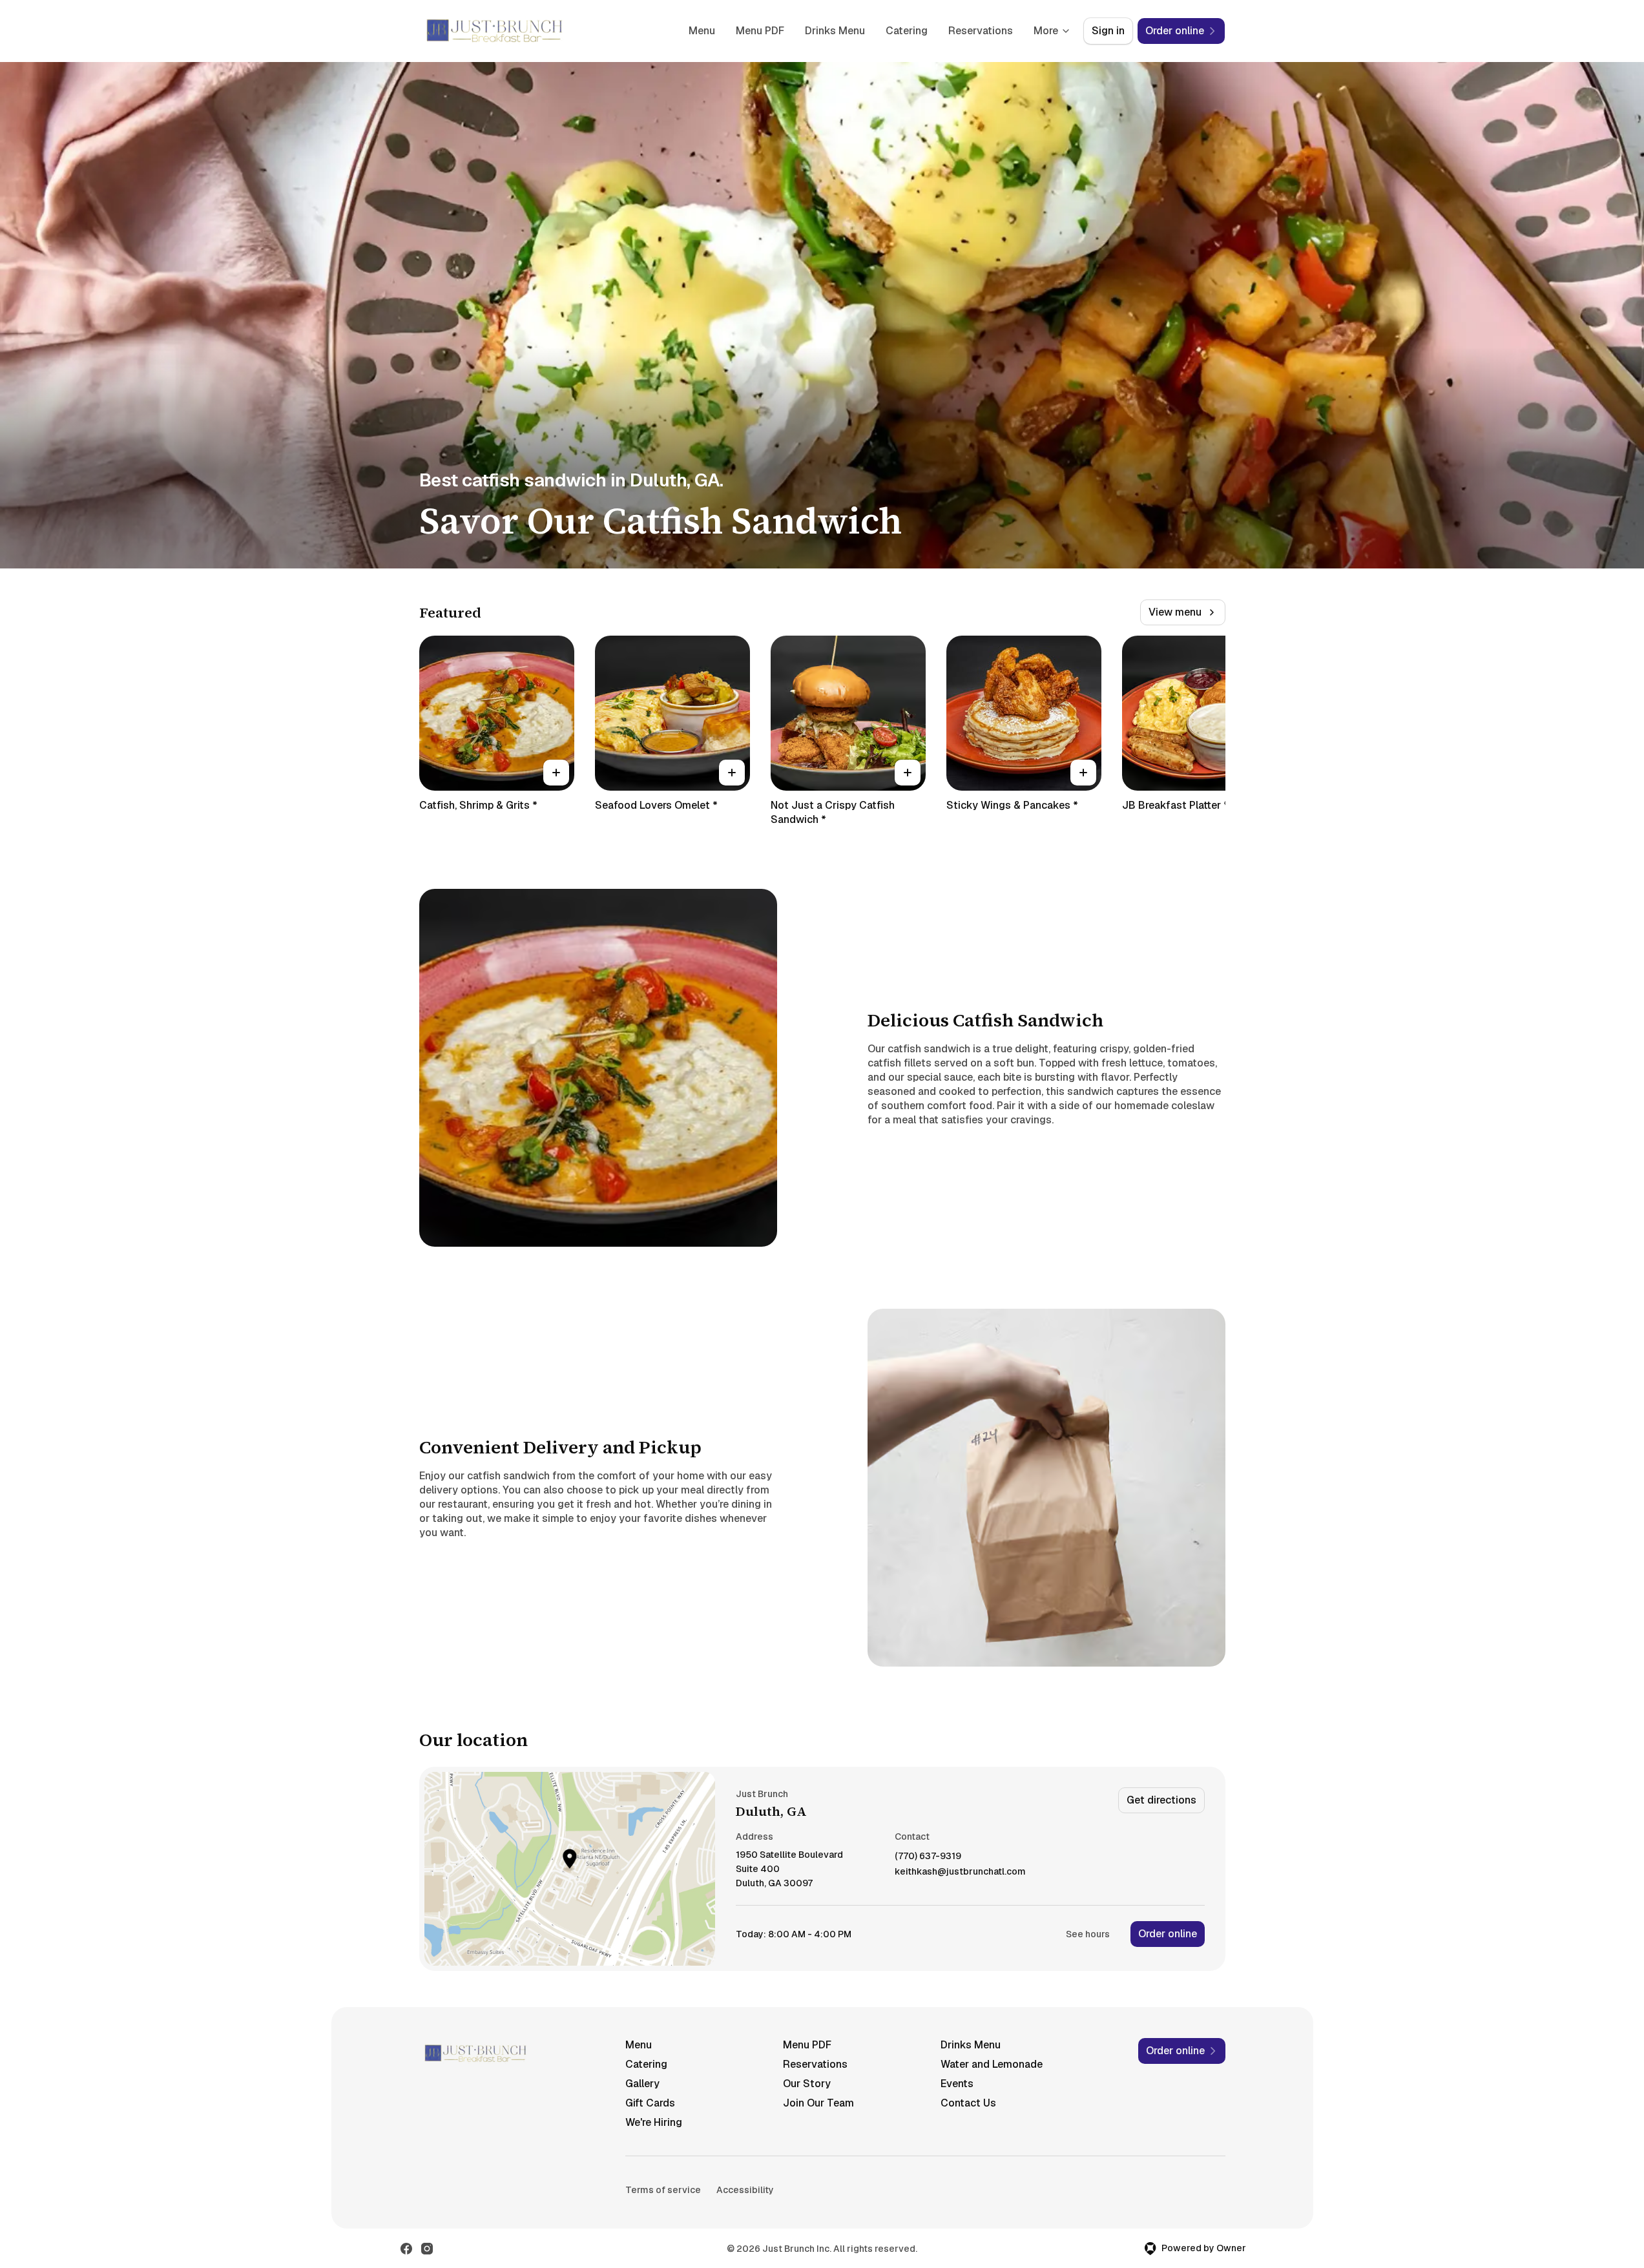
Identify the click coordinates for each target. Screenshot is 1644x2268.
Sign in (1108, 31)
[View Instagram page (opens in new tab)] (427, 2249)
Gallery (642, 2084)
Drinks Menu (835, 31)
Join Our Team (818, 2103)
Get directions (1161, 1800)
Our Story (807, 2084)
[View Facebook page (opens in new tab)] (406, 2249)
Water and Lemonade (992, 2064)
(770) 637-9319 (928, 1856)
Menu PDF (760, 31)
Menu (702, 31)
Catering (907, 31)
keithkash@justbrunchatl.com (960, 1872)
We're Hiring (654, 2122)
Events (957, 2084)
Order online (1168, 1934)
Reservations (981, 31)
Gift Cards (650, 2103)
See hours (1088, 1934)
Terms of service (663, 2190)
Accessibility (745, 2190)
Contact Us (968, 2103)
